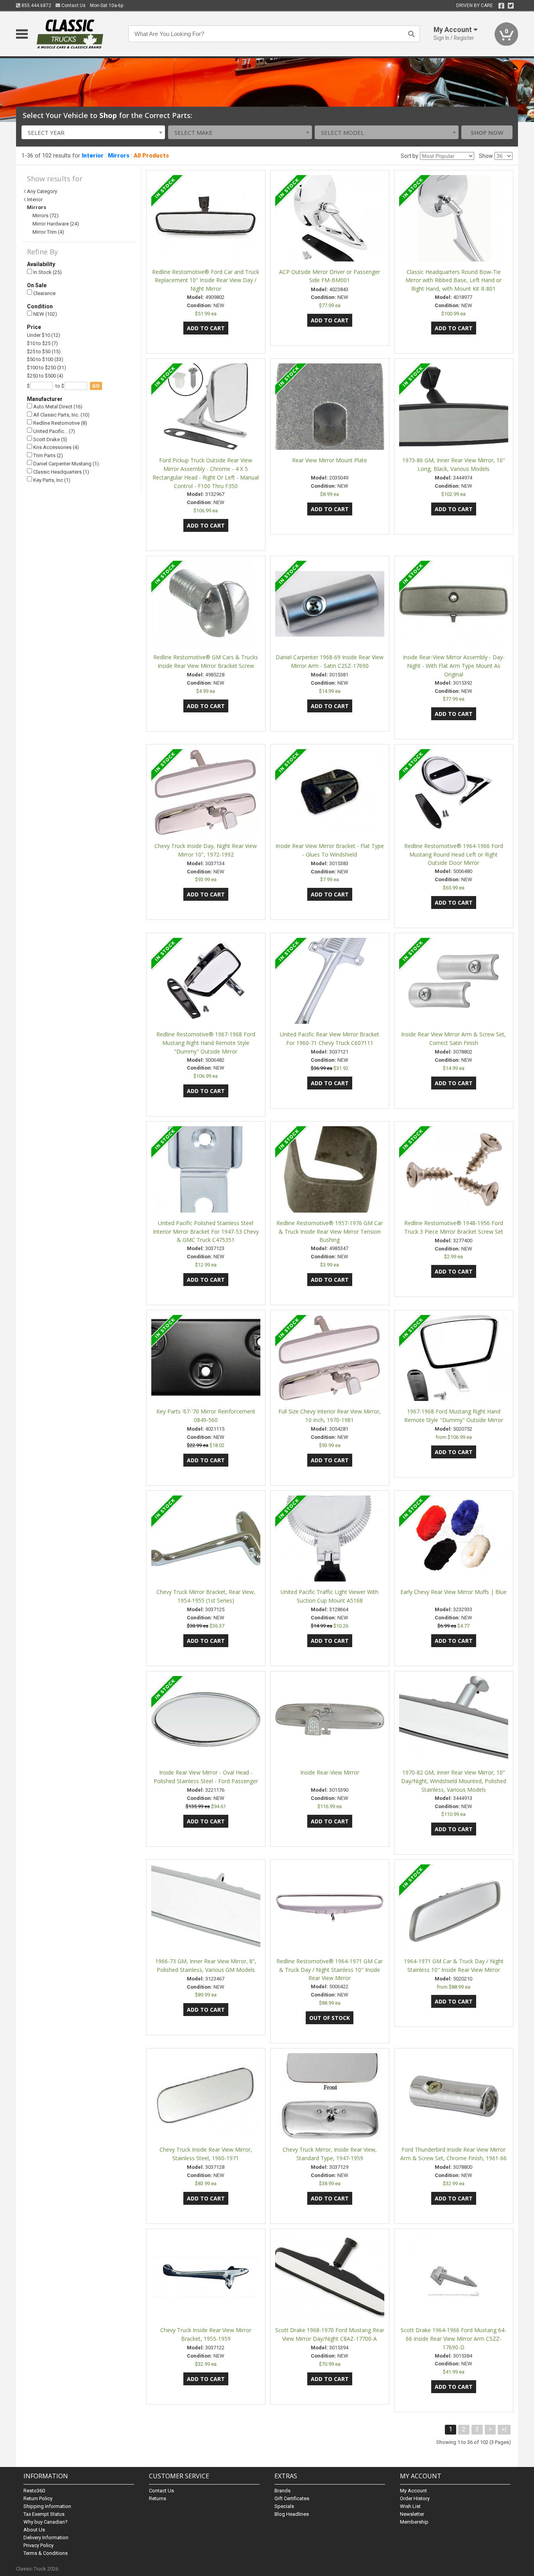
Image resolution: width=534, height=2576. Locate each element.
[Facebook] (501, 6)
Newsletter (412, 2514)
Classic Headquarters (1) (61, 472)
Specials (284, 2506)
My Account (413, 2491)
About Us (34, 2530)
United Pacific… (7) (54, 431)
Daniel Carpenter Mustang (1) (65, 464)
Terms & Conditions (46, 2553)
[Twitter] (511, 6)
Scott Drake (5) (50, 439)
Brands (282, 2491)
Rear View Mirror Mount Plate (330, 460)
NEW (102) (45, 314)
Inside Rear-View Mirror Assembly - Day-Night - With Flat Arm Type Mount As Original (454, 666)
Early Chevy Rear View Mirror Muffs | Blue (453, 1592)
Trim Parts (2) (47, 455)
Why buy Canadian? (46, 2522)
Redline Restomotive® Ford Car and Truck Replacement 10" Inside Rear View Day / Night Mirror (206, 280)
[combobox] (93, 132)
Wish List (410, 2506)
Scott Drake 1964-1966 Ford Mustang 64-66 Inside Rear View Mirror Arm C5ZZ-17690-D (453, 2339)
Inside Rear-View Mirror (330, 1772)
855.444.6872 (36, 5)
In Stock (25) (47, 272)
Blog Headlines (292, 2514)
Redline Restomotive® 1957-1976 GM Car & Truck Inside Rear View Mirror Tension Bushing (330, 1232)
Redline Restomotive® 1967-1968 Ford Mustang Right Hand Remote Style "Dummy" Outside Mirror (206, 1043)
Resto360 (34, 2491)
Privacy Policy (39, 2545)
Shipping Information (47, 2506)
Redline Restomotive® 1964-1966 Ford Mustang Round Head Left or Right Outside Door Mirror (454, 854)
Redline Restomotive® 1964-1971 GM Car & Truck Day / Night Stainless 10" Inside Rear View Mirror (330, 1970)
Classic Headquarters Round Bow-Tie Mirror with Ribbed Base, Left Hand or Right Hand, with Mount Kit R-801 (453, 280)
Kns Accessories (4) (56, 447)
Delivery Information (46, 2538)
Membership (414, 2522)
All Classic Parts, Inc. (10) (61, 415)
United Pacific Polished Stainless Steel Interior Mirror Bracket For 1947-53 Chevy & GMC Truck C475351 (206, 1232)
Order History (415, 2498)
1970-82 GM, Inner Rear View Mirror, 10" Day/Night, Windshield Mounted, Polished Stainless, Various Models (454, 1781)
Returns (158, 2498)
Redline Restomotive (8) (60, 423)
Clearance (44, 293)
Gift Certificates (292, 2498)
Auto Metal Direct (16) (57, 407)
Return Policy (38, 2498)
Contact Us (73, 5)
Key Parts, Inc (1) (51, 480)
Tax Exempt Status (44, 2514)
